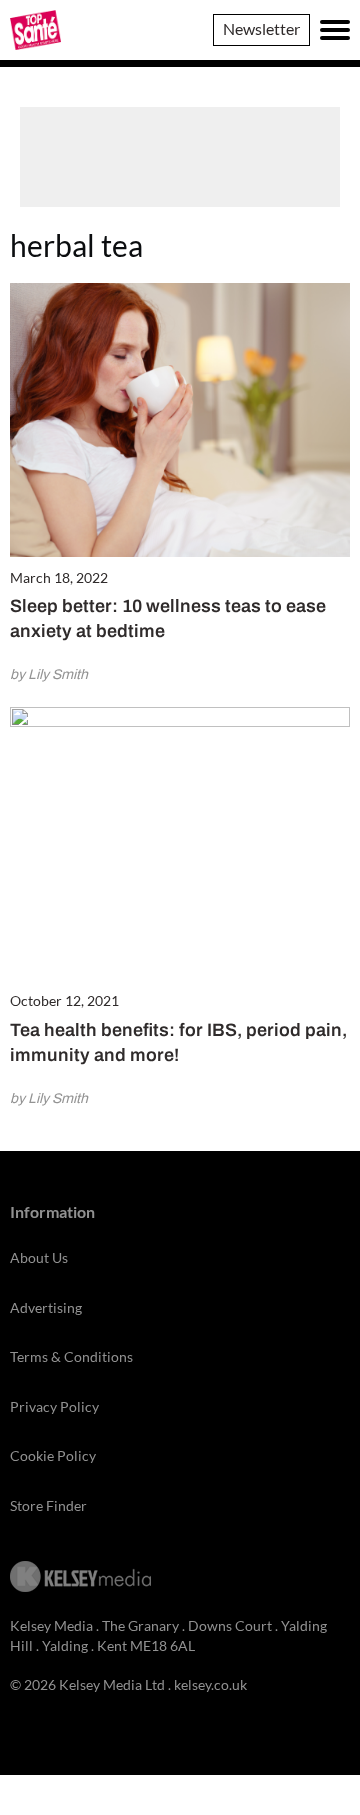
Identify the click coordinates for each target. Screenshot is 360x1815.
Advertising (46, 1307)
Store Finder (48, 1505)
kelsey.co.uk (210, 1684)
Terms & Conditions (71, 1356)
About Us (39, 1257)
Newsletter (261, 28)
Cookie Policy (53, 1455)
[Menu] (335, 30)
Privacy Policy (54, 1406)
